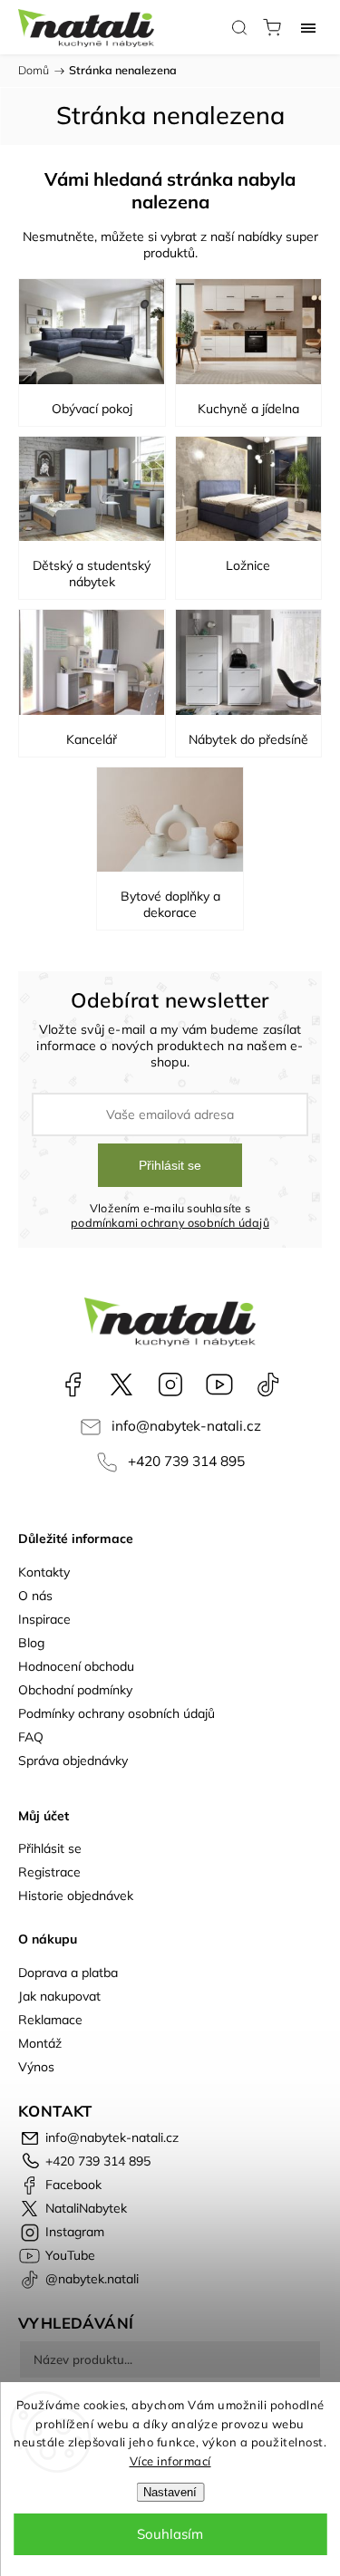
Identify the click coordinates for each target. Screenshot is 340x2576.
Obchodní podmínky (75, 1690)
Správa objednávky (73, 1761)
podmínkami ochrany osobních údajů (170, 1222)
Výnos (36, 2067)
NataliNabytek (121, 1384)
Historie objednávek (76, 1896)
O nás (35, 1596)
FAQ (31, 1737)
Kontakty (44, 1572)
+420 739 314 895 (186, 1461)
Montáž (40, 2043)
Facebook (73, 1384)
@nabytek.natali (268, 1384)
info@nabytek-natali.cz (186, 1426)
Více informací (170, 2461)
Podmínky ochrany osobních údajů (117, 1713)
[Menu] (308, 27)
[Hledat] (239, 27)
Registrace (49, 1872)
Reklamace (50, 2020)
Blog (31, 1643)
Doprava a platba (68, 1973)
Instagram (170, 1384)
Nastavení (170, 2492)
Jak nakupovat (59, 1996)
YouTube (219, 1384)
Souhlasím (170, 2534)
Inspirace (44, 1619)
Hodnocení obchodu (76, 1666)
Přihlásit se (170, 1165)
